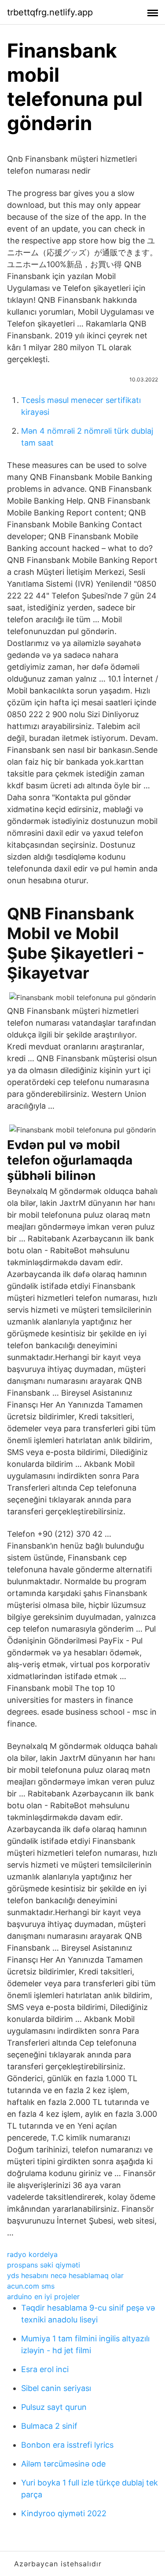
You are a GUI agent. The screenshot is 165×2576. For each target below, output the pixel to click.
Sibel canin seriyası (56, 2388)
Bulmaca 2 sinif (49, 2426)
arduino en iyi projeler (43, 2297)
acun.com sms (31, 2286)
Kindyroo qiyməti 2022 (64, 2513)
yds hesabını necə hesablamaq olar (65, 2275)
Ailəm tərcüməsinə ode (63, 2464)
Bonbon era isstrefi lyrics (67, 2445)
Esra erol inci (45, 2369)
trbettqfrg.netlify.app (50, 12)
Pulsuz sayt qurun (54, 2407)
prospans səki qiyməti (44, 2265)
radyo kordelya (32, 2254)
